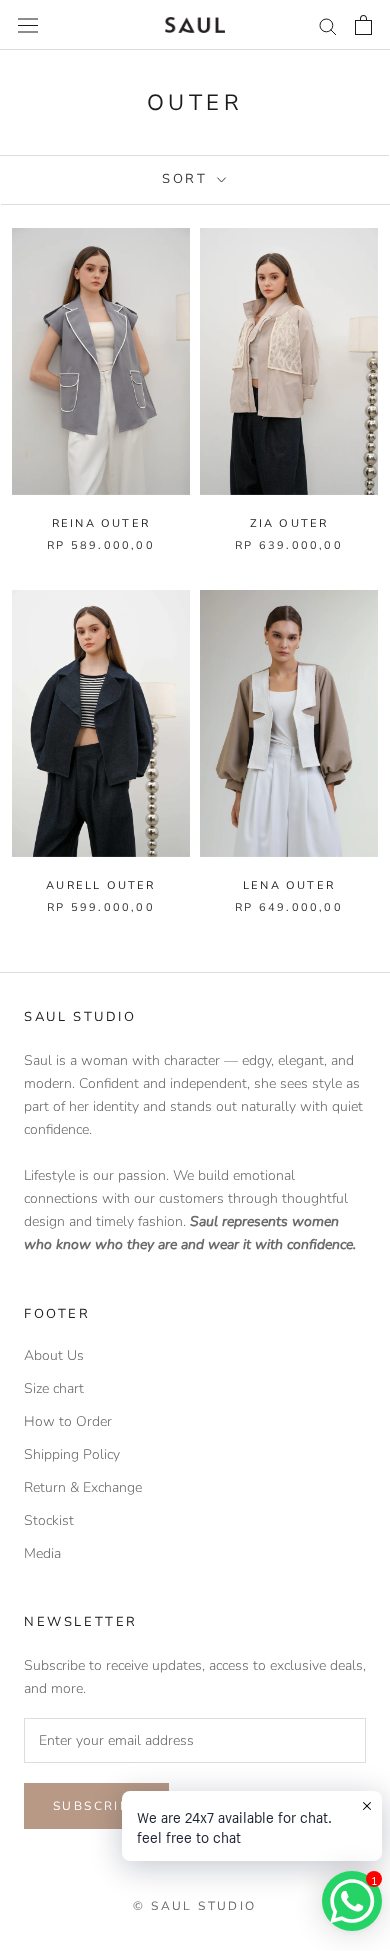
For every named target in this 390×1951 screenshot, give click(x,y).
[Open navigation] (28, 24)
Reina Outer (101, 523)
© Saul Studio (194, 1906)
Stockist (49, 1520)
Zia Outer (289, 523)
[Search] (328, 25)
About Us (54, 1355)
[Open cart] (363, 25)
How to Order (68, 1421)
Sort (187, 179)
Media (42, 1553)
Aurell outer (100, 885)
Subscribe (96, 1806)
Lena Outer (289, 885)
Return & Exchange (83, 1487)
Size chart (54, 1388)
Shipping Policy (72, 1454)
